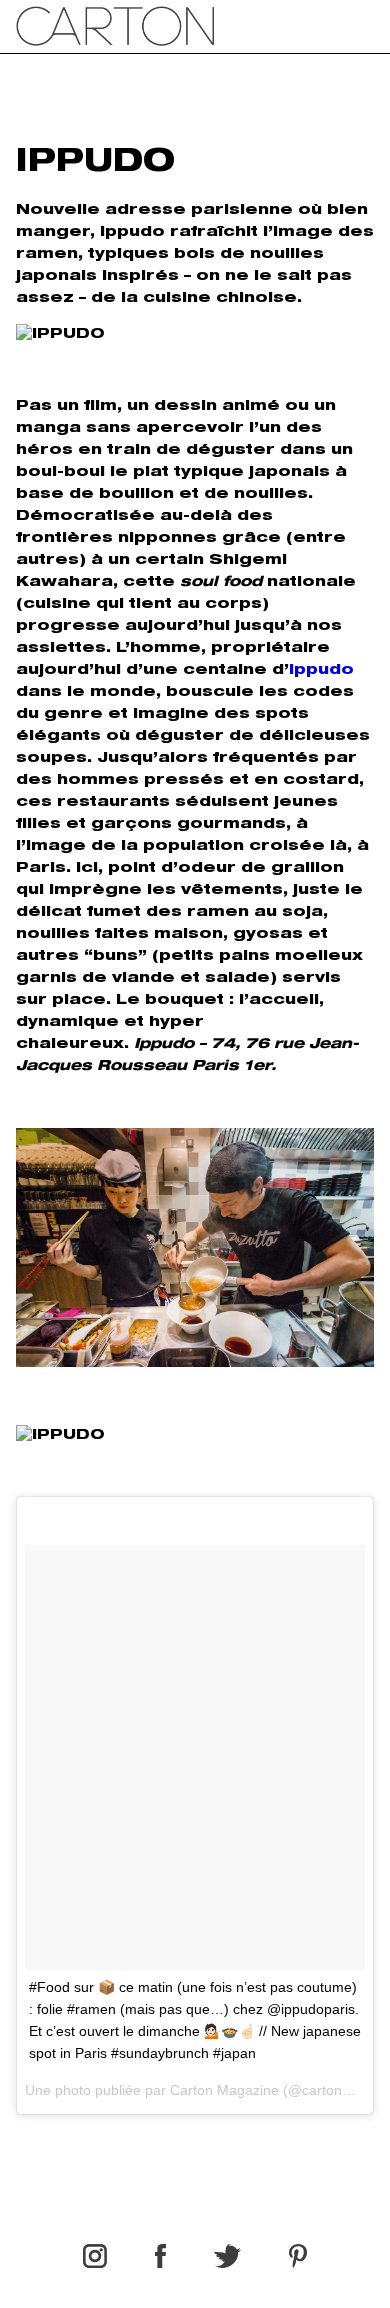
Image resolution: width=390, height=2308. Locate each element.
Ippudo (321, 671)
